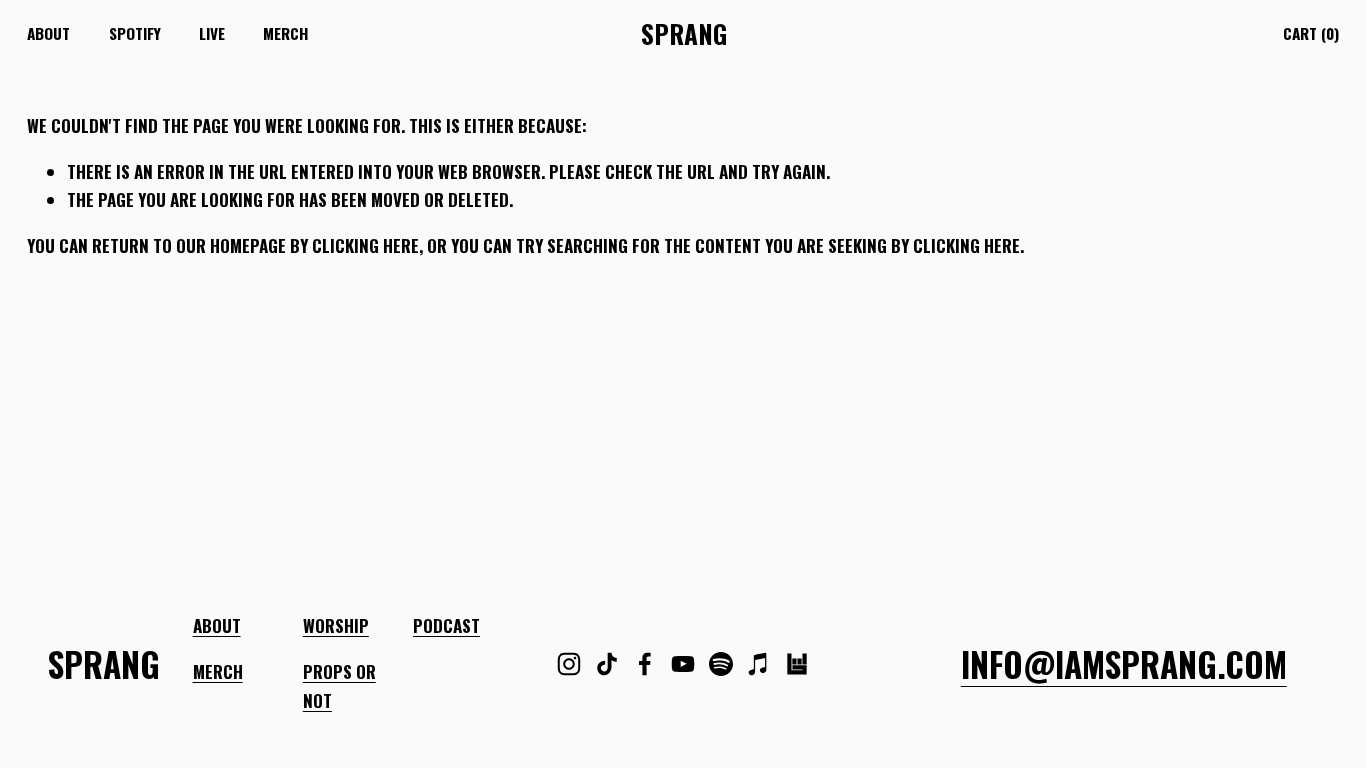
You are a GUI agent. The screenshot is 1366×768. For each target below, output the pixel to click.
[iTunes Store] (759, 664)
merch (285, 33)
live (212, 33)
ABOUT (217, 625)
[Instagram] (569, 664)
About (48, 33)
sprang (684, 33)
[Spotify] (721, 664)
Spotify (135, 33)
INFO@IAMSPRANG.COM (1124, 664)
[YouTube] (683, 664)
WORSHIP (336, 625)
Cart (1311, 33)
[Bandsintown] (797, 664)
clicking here (365, 245)
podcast (446, 625)
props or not (339, 686)
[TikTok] (607, 664)
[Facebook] (645, 664)
